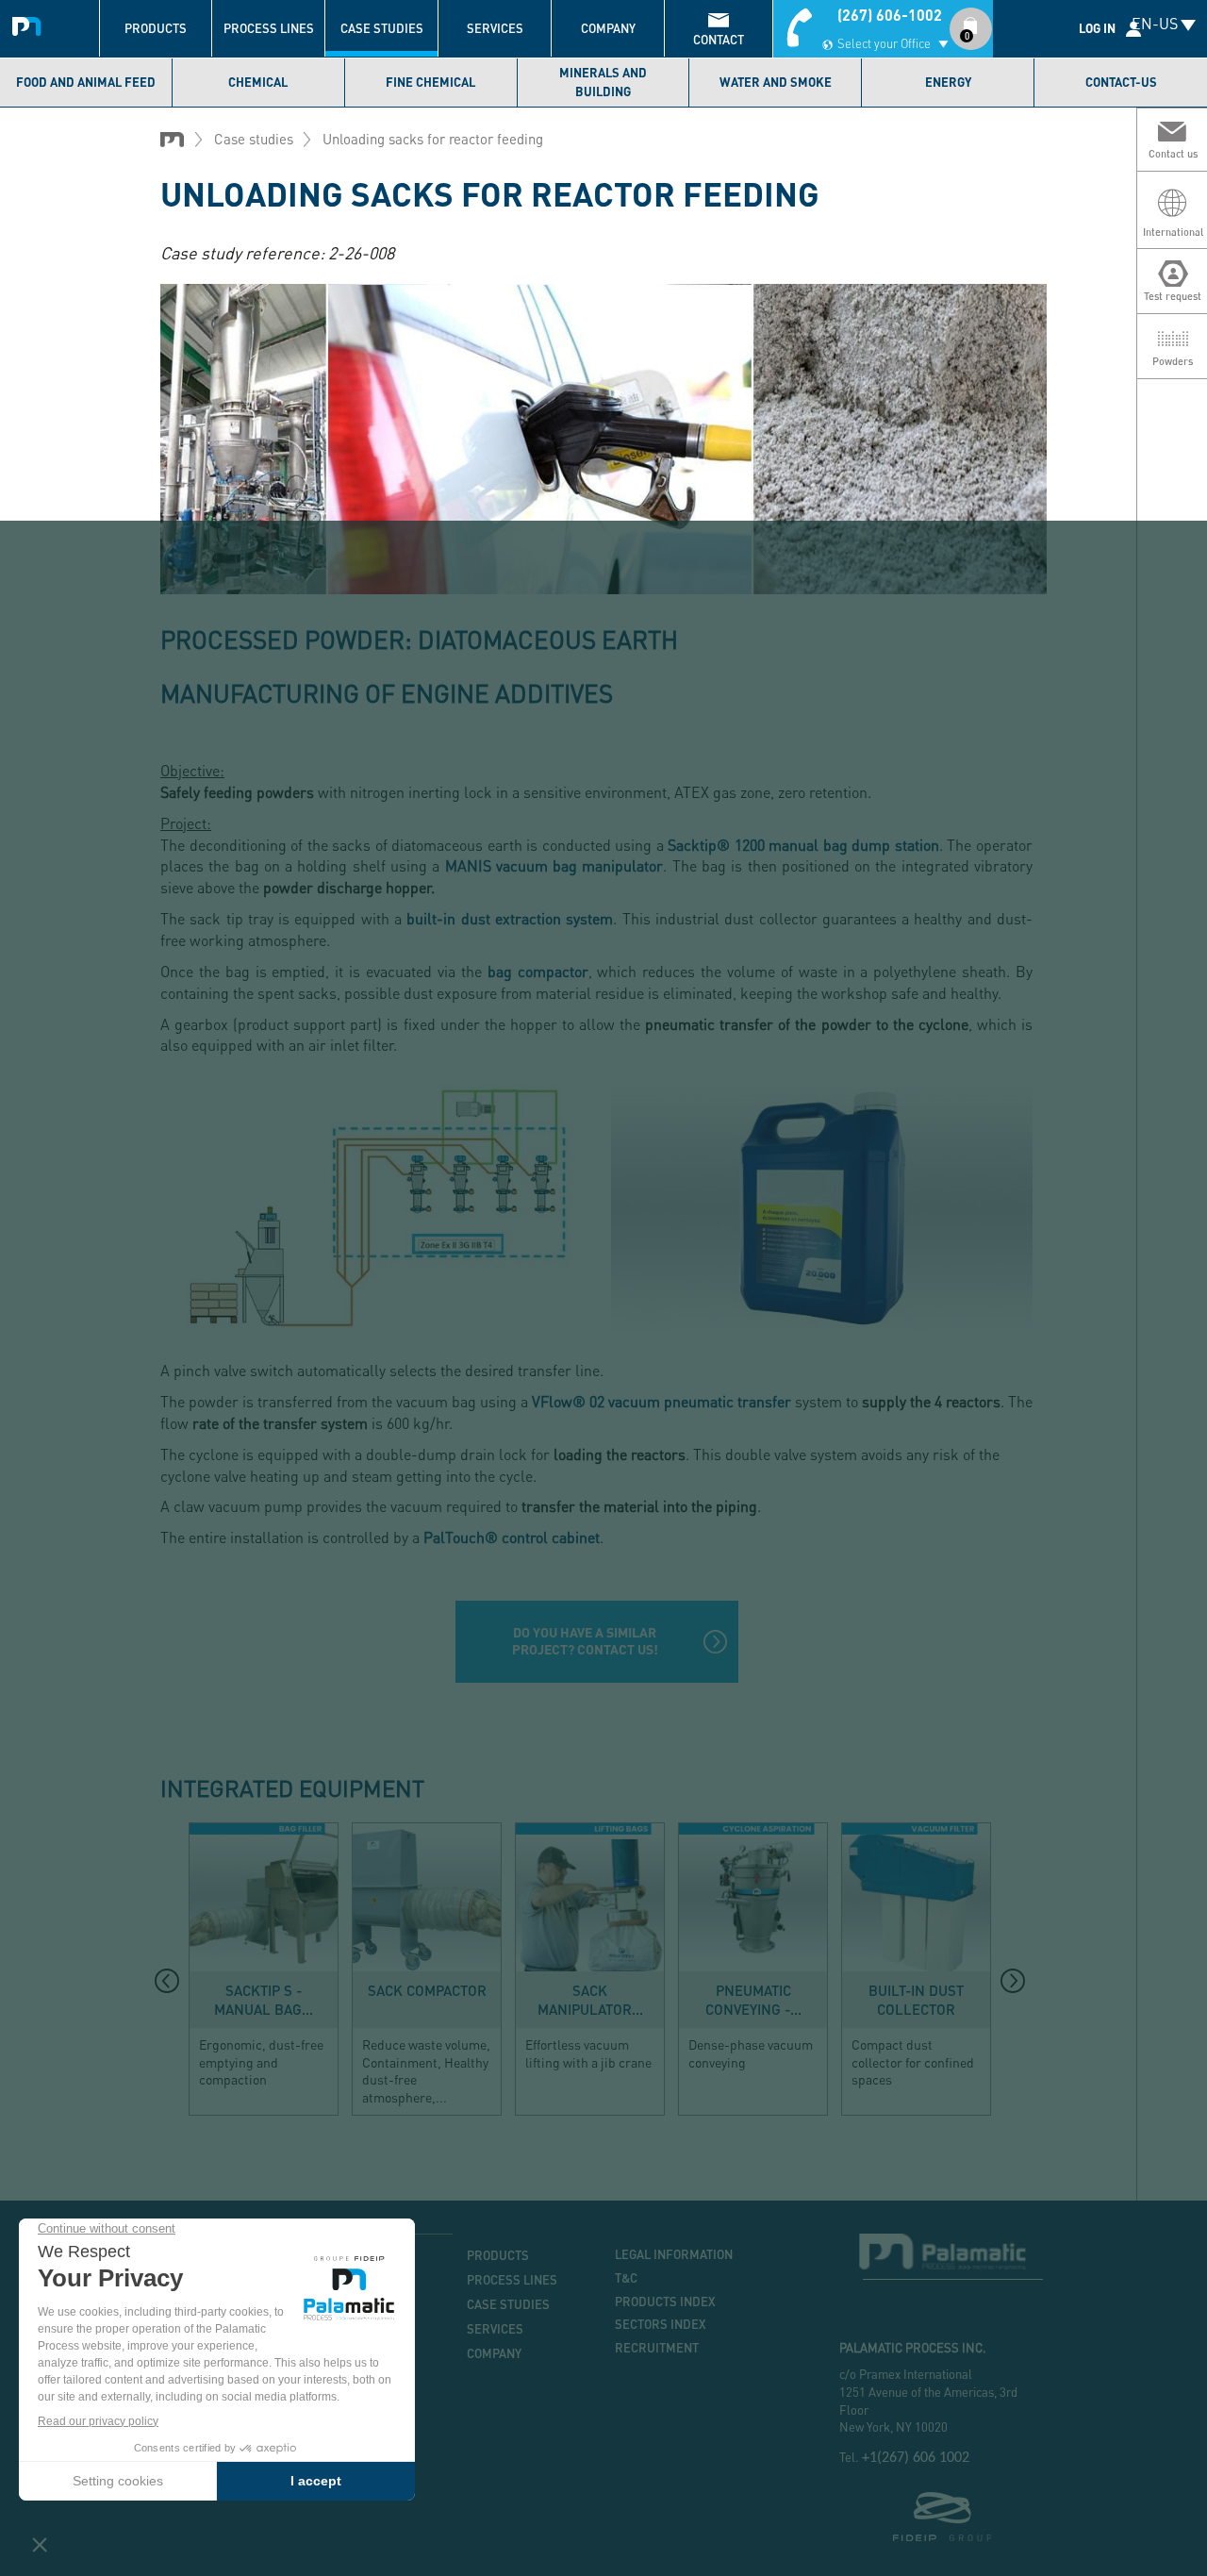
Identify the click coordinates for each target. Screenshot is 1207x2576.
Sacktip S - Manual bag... (264, 2000)
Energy (948, 82)
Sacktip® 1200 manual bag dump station (803, 845)
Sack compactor (427, 1990)
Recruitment (657, 2348)
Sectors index (661, 2324)
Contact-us (1121, 82)
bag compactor (535, 971)
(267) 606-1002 (890, 15)
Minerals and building (603, 82)
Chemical (258, 82)
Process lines (269, 28)
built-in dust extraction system (510, 918)
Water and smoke (776, 82)
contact (719, 40)
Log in (1097, 28)
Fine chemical (430, 82)
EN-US (1155, 23)
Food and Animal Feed (86, 82)
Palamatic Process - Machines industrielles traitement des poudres (31, 24)
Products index (665, 2302)
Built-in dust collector (916, 2000)
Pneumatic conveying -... (753, 2000)
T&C (626, 2278)
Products (156, 28)
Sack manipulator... (590, 2000)
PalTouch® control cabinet (512, 1537)
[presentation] (167, 1981)
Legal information (674, 2254)
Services (495, 28)
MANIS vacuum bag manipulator (554, 865)
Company (608, 28)
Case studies (382, 28)
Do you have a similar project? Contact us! (585, 1641)
